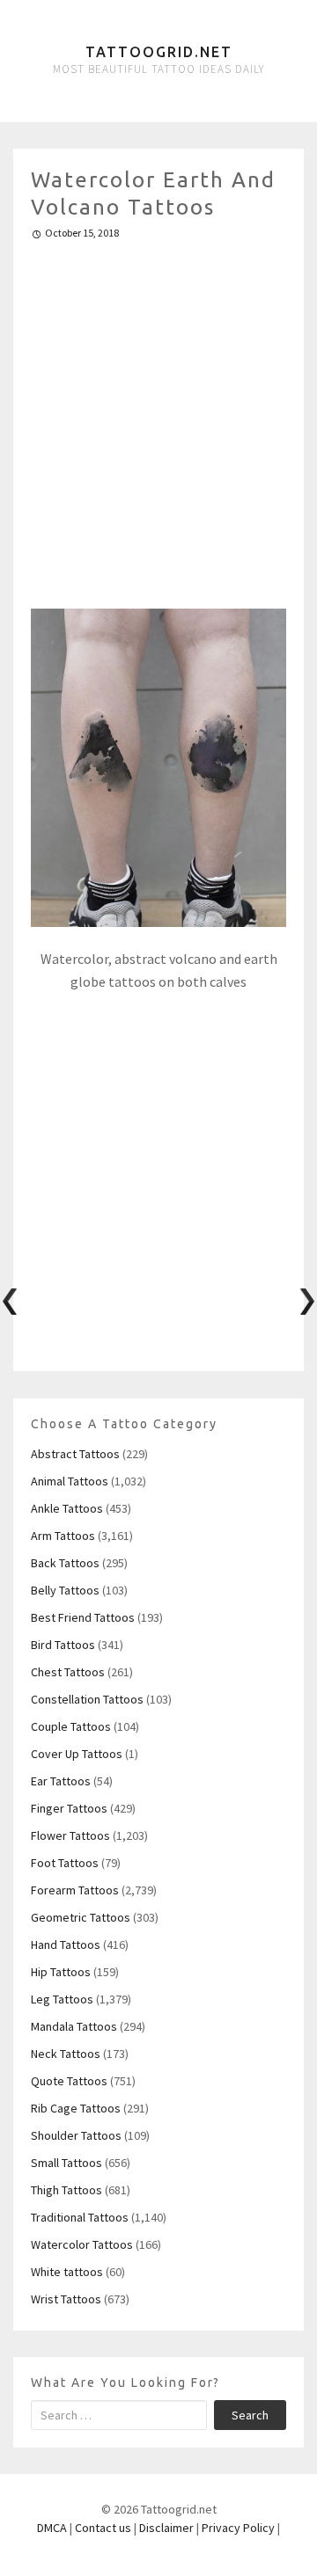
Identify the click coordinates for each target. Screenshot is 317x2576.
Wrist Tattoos (66, 2299)
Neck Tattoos (66, 2054)
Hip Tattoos (61, 1972)
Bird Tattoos (63, 1645)
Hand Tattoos (66, 1945)
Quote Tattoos (69, 2081)
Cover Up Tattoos (77, 1754)
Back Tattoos (65, 1563)
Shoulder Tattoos (76, 2135)
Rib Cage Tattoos (76, 2108)
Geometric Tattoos (81, 1917)
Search (250, 2415)
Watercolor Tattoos (82, 2244)
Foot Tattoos (65, 1863)
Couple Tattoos (71, 1726)
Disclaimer (166, 2528)
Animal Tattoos (70, 1481)
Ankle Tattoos (67, 1508)
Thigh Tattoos (66, 2190)
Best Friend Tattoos (83, 1617)
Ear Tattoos (61, 1781)
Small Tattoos (66, 2163)
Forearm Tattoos (75, 1890)
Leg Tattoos (62, 1999)
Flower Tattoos (70, 1835)
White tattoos (67, 2272)
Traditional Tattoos (80, 2217)
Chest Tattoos (68, 1672)
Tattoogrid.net (159, 52)
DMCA (52, 2528)
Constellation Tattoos (87, 1699)
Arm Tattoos (63, 1536)
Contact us (103, 2528)
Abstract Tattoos (75, 1454)
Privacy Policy (238, 2528)
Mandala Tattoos (74, 2026)
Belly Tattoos (65, 1590)
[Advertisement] (158, 417)
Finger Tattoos (69, 1808)
